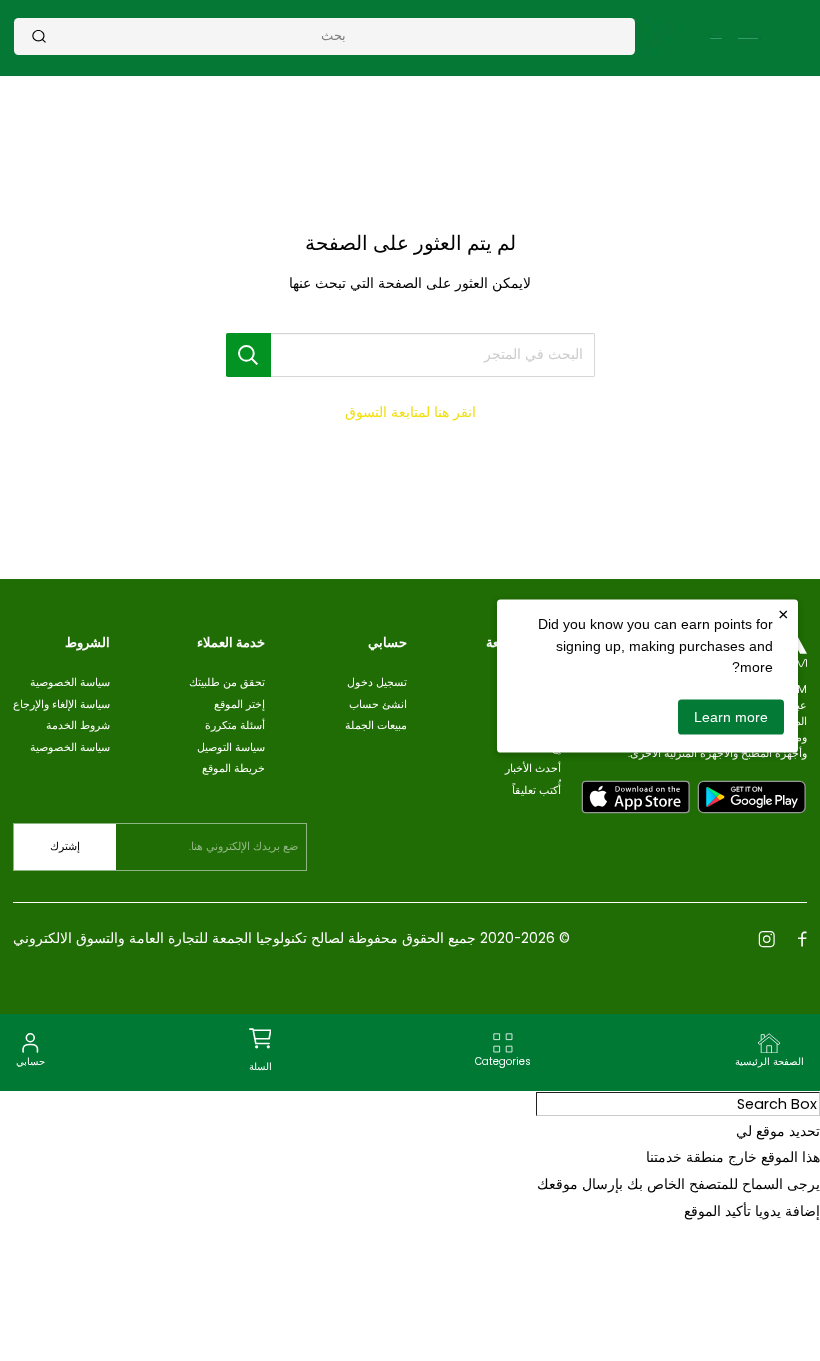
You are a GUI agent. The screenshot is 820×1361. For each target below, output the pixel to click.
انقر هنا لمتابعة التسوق (410, 412)
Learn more (731, 716)
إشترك (65, 846)
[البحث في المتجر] (249, 354)
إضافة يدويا (787, 1211)
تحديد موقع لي (778, 1131)
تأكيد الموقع (717, 1211)
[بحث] (39, 36)
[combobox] (333, 35)
